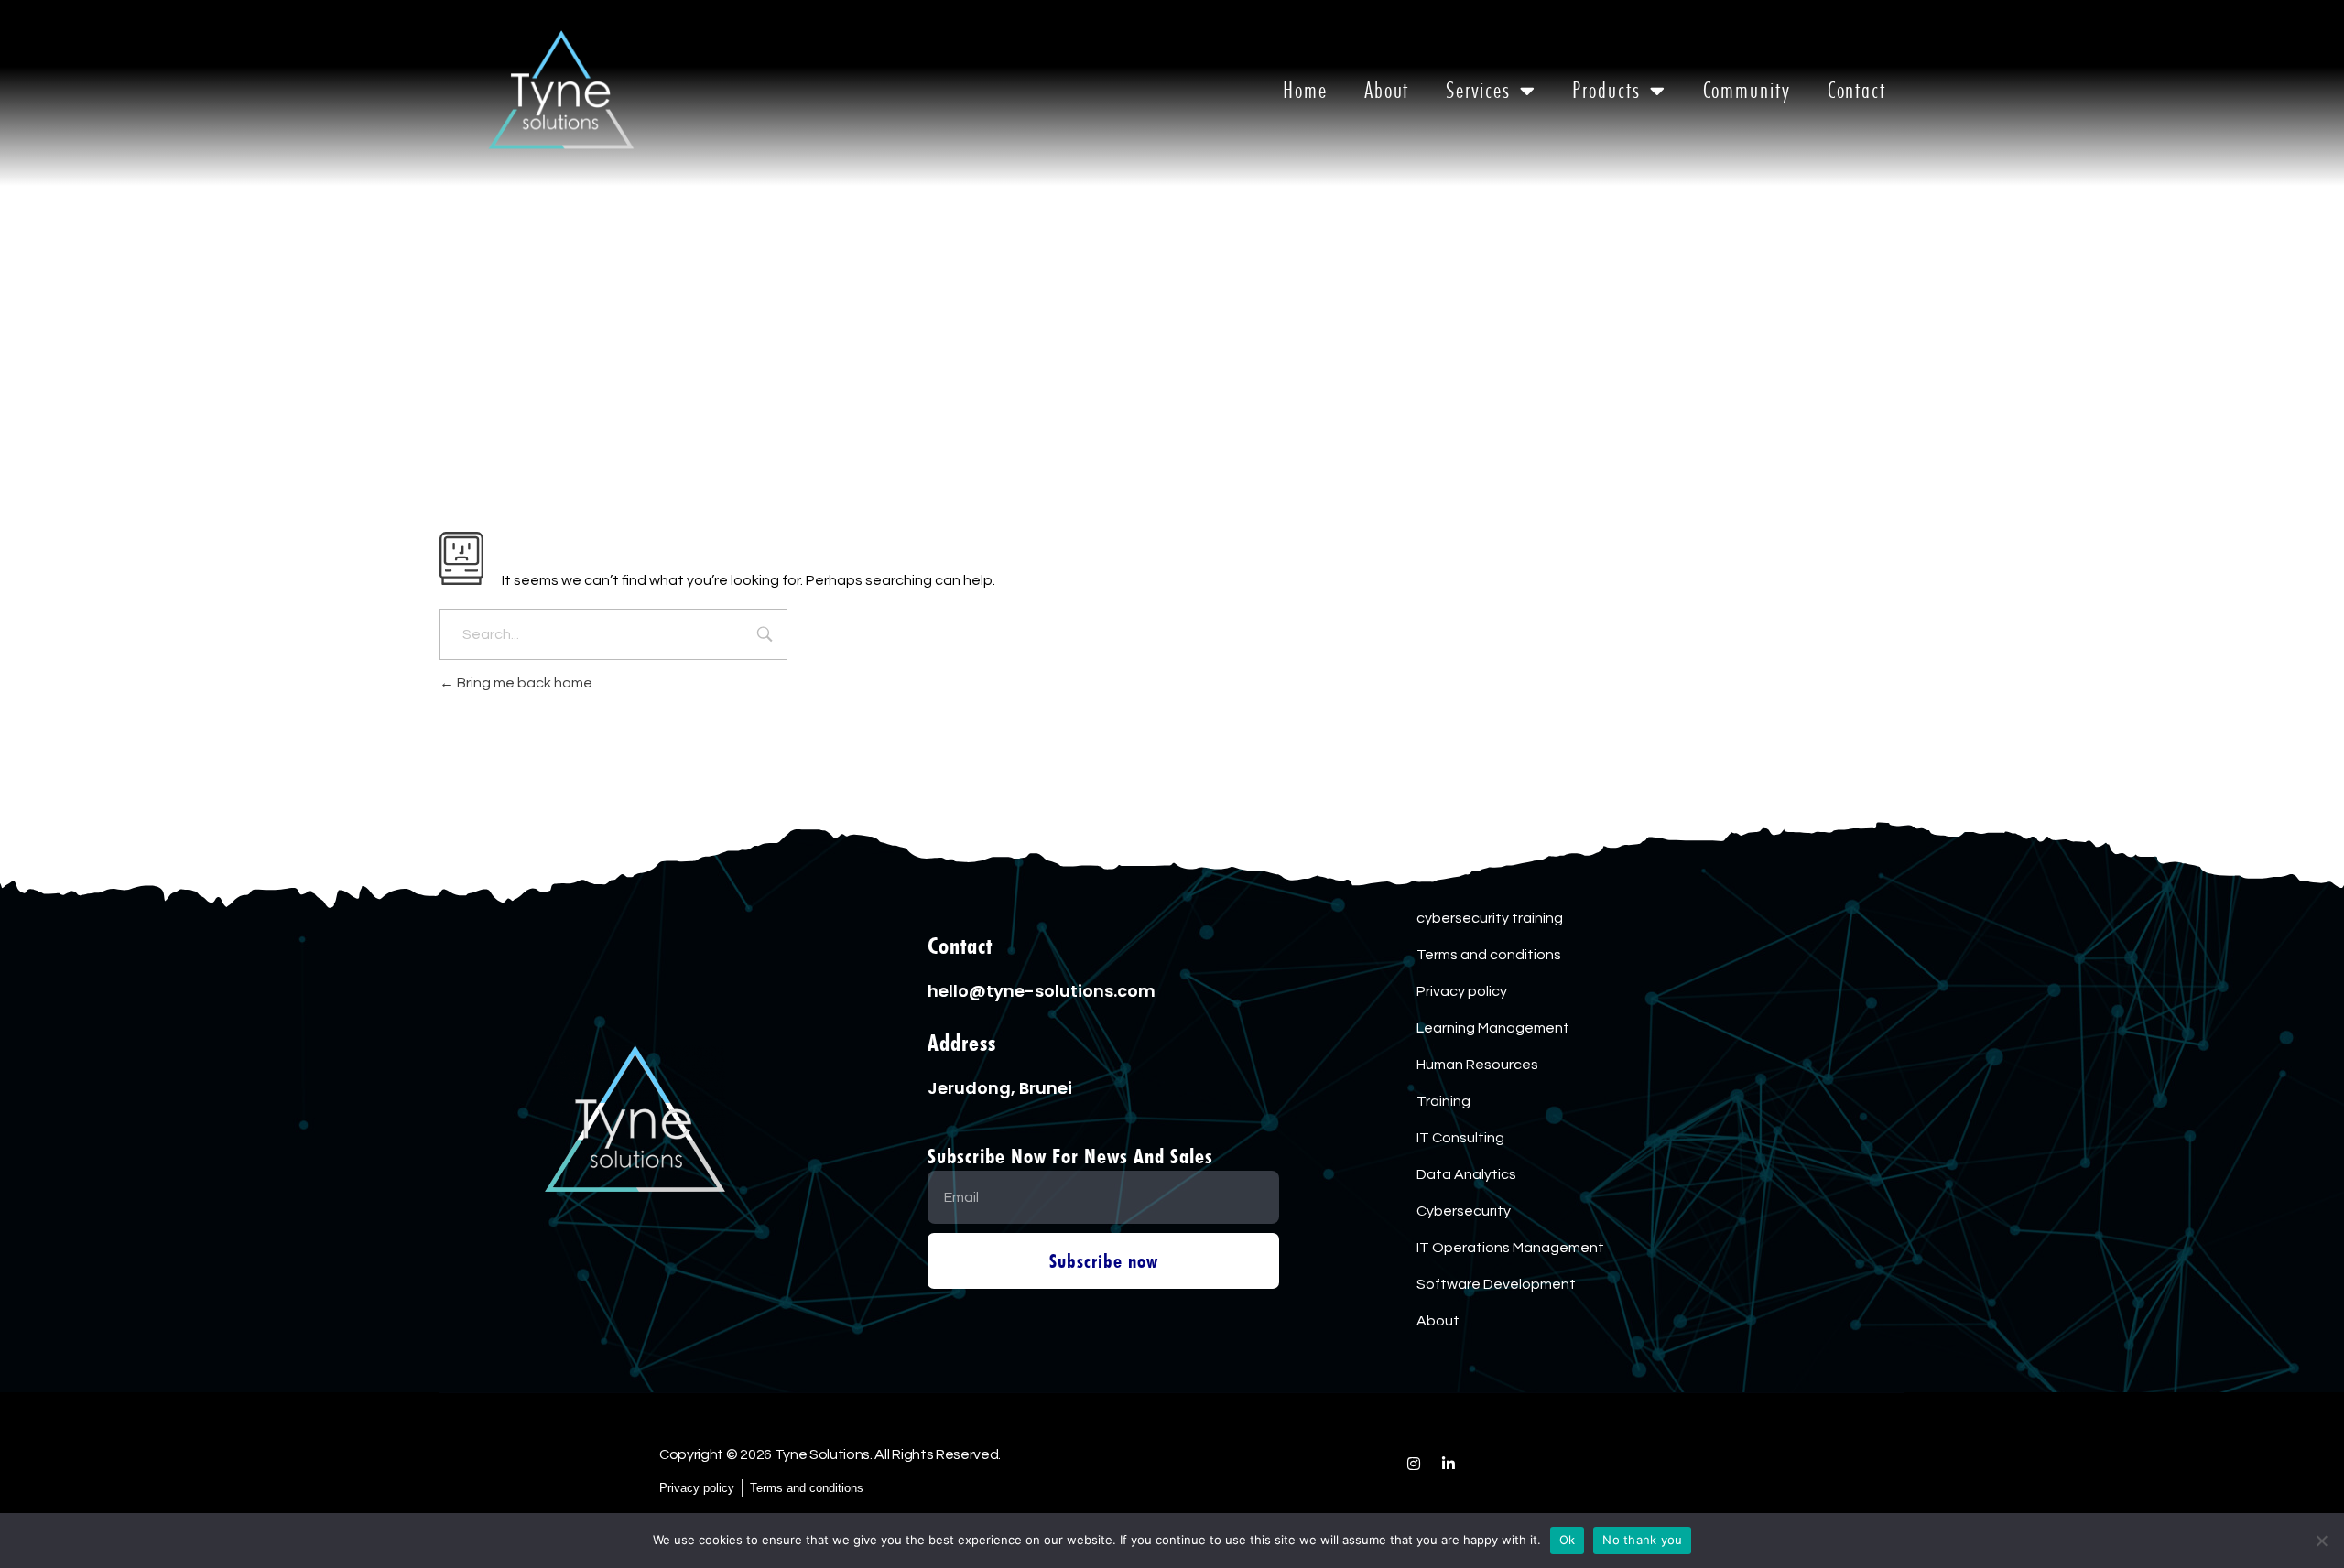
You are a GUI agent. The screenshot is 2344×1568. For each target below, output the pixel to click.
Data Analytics (1466, 1174)
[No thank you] (2321, 1541)
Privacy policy (1462, 991)
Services (1478, 90)
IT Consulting (1460, 1138)
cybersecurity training (1490, 918)
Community (1747, 90)
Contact (1857, 90)
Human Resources (1477, 1065)
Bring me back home (523, 683)
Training (1443, 1101)
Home (1305, 90)
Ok (1568, 1540)
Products (1606, 90)
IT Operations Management (1510, 1248)
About (1387, 90)
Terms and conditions (1489, 955)
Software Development (1496, 1284)
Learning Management (1493, 1028)
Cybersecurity (1464, 1211)
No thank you (1642, 1540)
